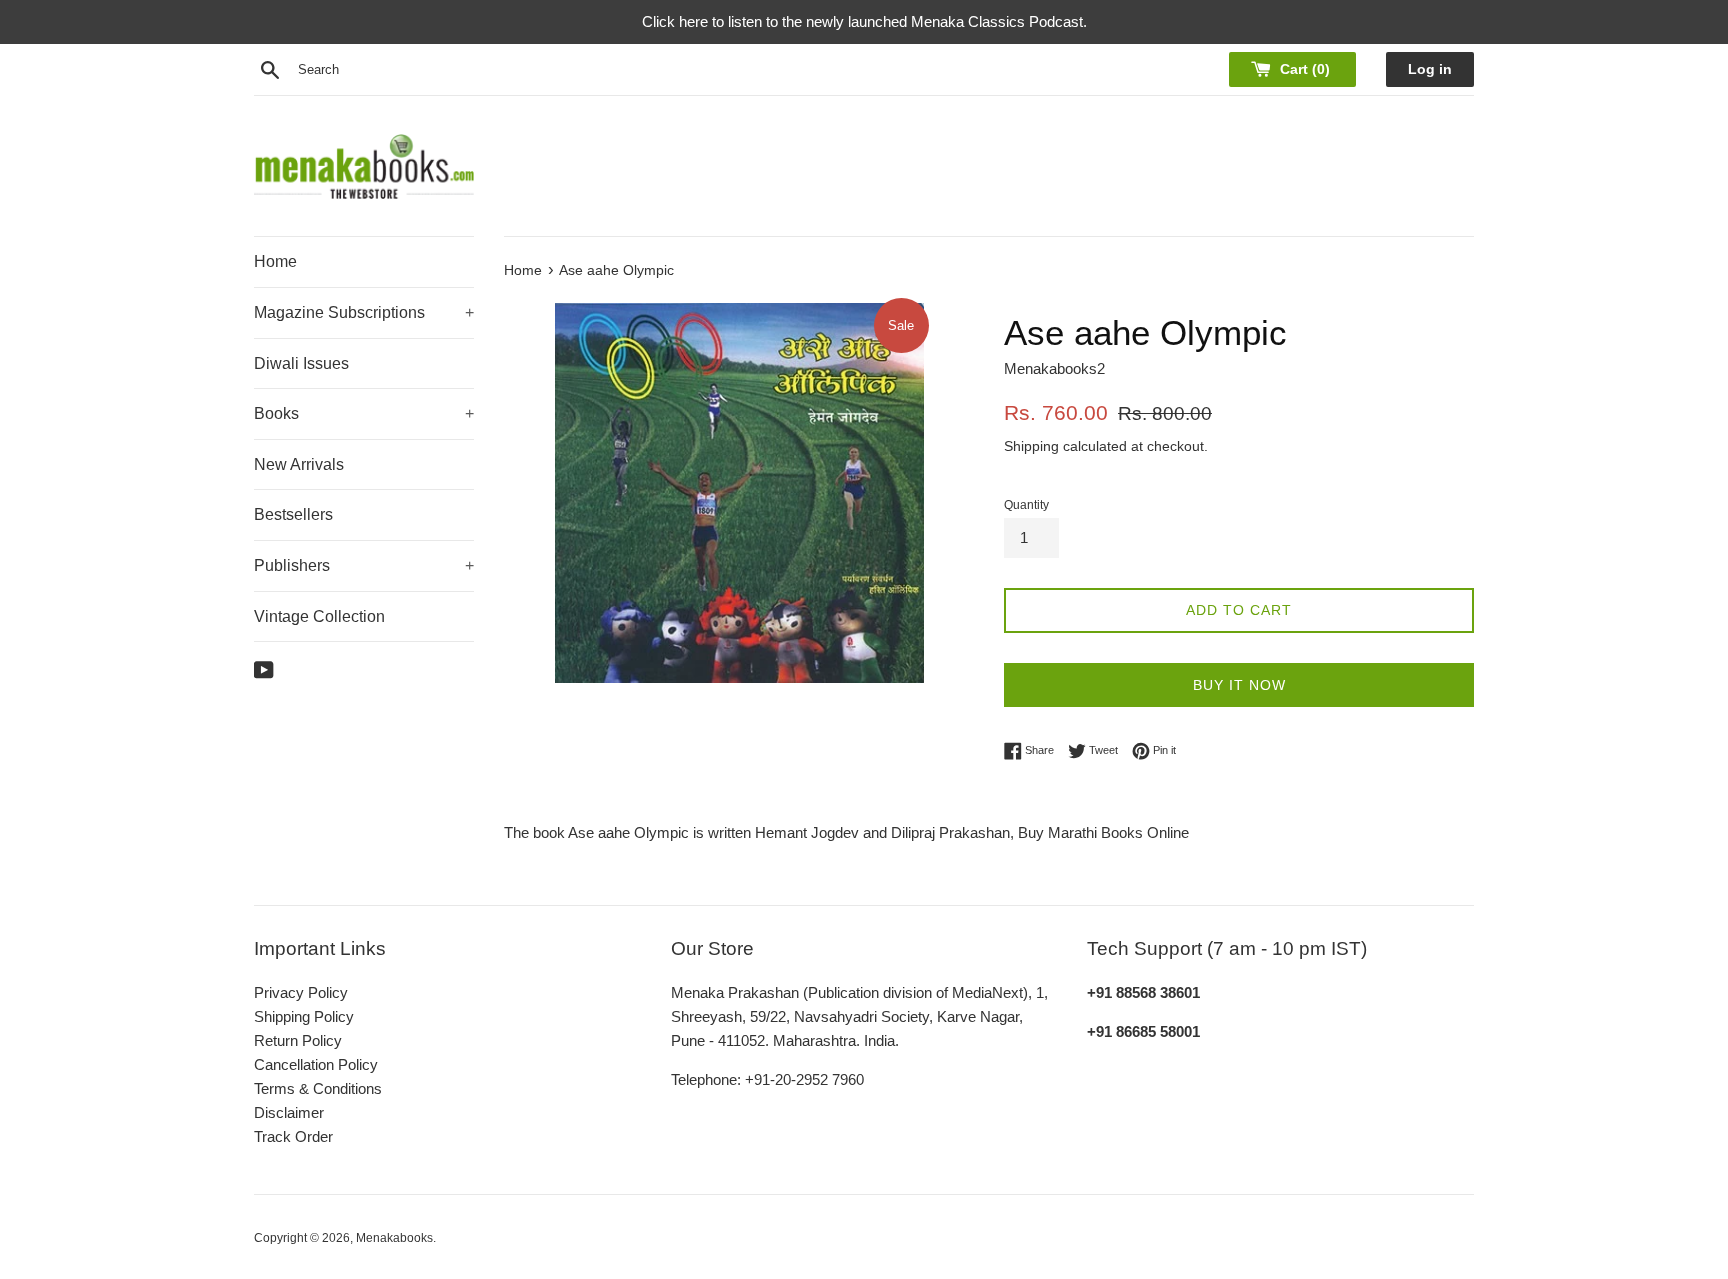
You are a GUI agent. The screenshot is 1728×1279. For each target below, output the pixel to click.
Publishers (364, 565)
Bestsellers (293, 514)
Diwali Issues (301, 363)
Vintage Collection (319, 616)
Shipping (1031, 446)
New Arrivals (299, 464)
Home (275, 261)
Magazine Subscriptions (364, 312)
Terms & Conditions (318, 1088)
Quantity (1026, 505)
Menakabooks (394, 1238)
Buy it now (1239, 685)
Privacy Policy (301, 992)
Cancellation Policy (316, 1064)
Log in (1430, 69)
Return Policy (298, 1040)
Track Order (293, 1136)
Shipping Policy (304, 1016)
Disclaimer (289, 1112)
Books (364, 413)
